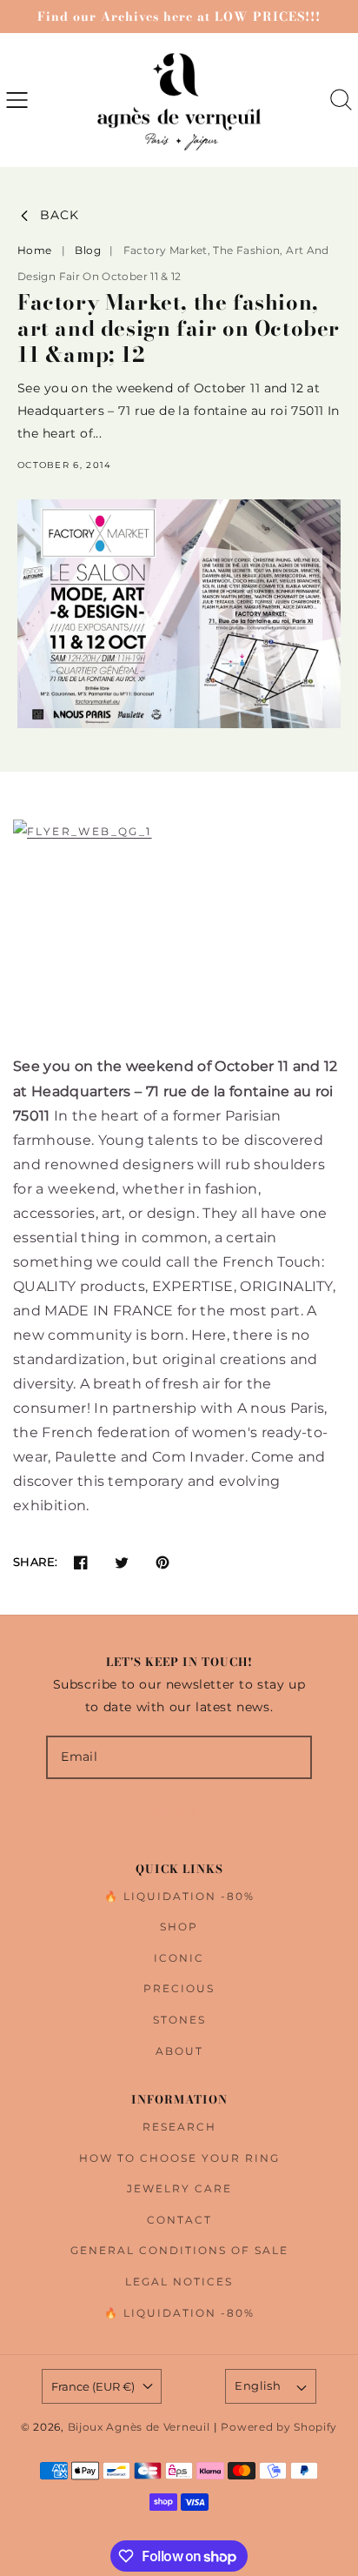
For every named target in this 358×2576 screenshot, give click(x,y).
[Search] (341, 100)
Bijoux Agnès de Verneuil (139, 2427)
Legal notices (179, 2282)
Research (179, 2127)
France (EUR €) (93, 2386)
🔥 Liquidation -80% (179, 1896)
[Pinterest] (162, 1562)
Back (60, 215)
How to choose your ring (179, 2158)
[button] (17, 100)
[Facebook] (80, 1562)
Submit (179, 1813)
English (258, 2385)
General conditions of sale (179, 2250)
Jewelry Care (179, 2188)
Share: (35, 1562)
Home (34, 250)
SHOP (179, 1927)
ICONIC (179, 1958)
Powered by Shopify (279, 2427)
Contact (179, 2220)
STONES (179, 2020)
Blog (89, 250)
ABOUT (179, 2051)
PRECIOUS (179, 1988)
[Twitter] (121, 1562)
